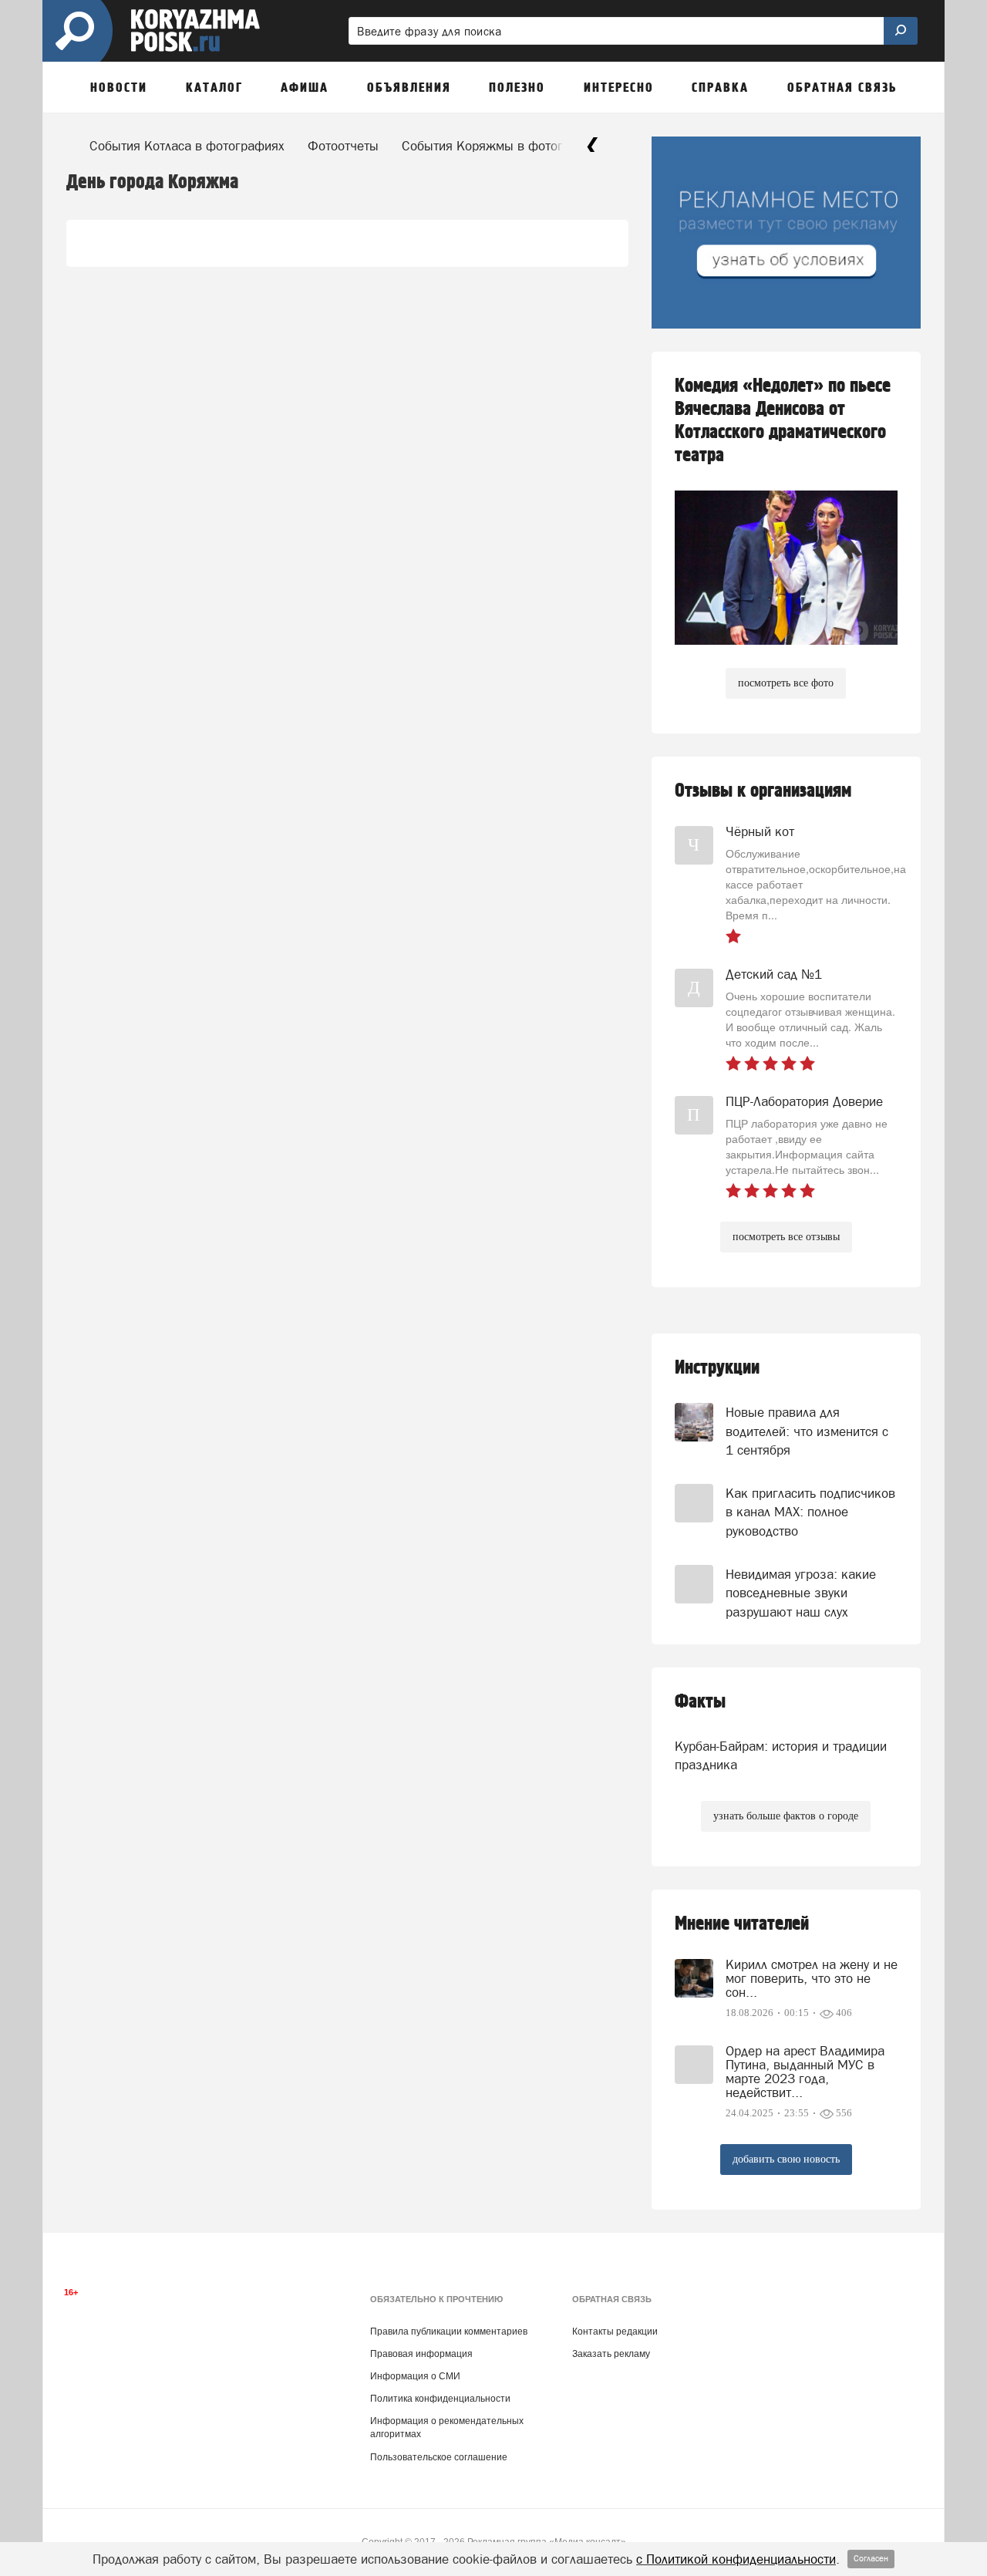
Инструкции (717, 1368)
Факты (700, 1702)
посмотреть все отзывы (786, 1237)
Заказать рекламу (611, 2354)
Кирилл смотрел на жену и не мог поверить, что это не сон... (812, 1978)
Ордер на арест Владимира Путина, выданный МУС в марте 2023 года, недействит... (805, 2072)
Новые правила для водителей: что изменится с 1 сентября (807, 1431)
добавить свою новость (786, 2159)
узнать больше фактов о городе (786, 1816)
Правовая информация (421, 2354)
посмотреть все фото (786, 683)
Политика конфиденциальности (440, 2399)
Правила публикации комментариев (449, 2332)
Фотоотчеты (343, 146)
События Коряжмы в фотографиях (504, 146)
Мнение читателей (742, 1924)
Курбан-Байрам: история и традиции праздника (781, 1755)
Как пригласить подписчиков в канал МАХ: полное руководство (810, 1512)
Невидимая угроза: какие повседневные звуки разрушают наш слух (801, 1593)
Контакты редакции (615, 2332)
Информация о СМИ (415, 2376)
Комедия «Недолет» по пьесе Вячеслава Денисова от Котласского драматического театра (783, 421)
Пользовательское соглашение (439, 2457)
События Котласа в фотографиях (187, 146)
